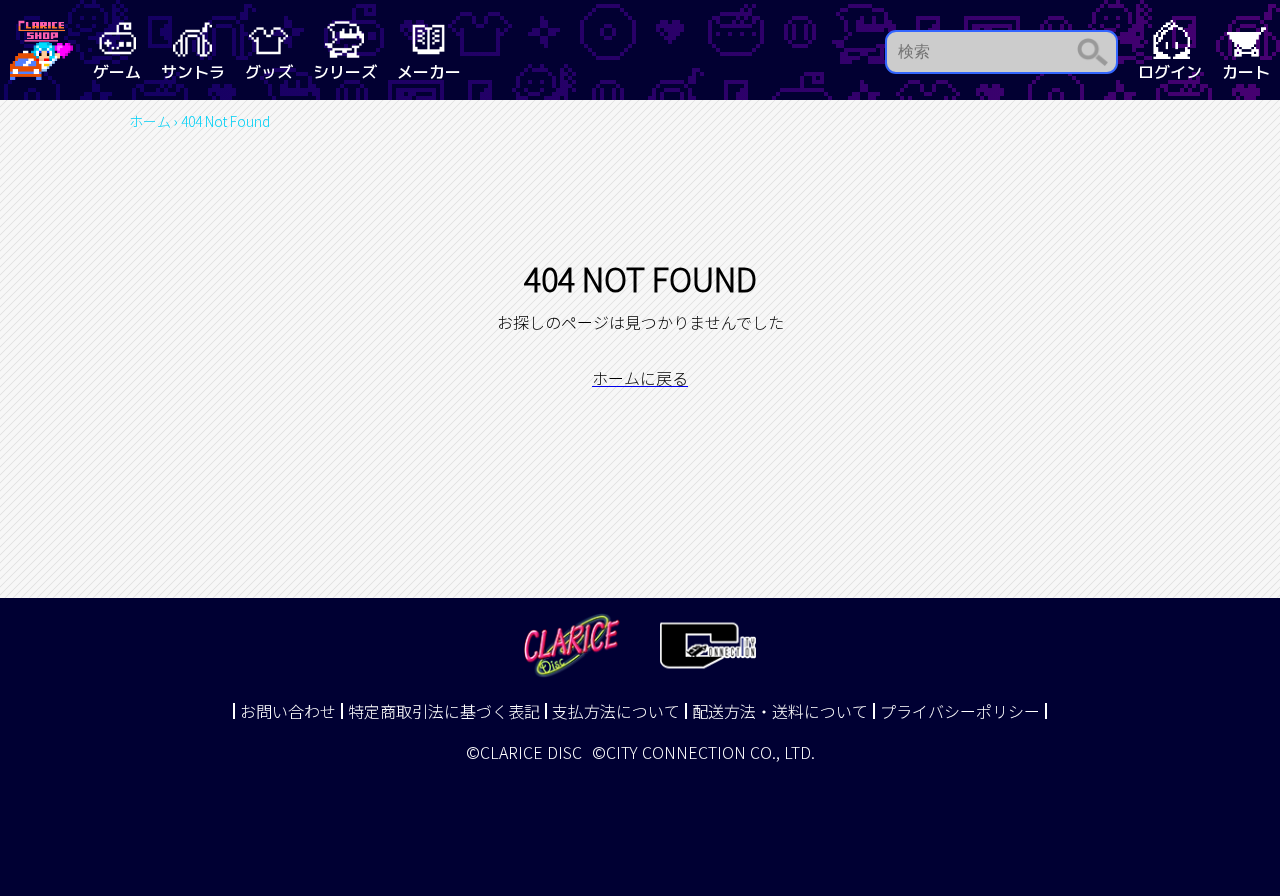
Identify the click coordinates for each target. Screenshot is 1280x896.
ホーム (150, 121)
